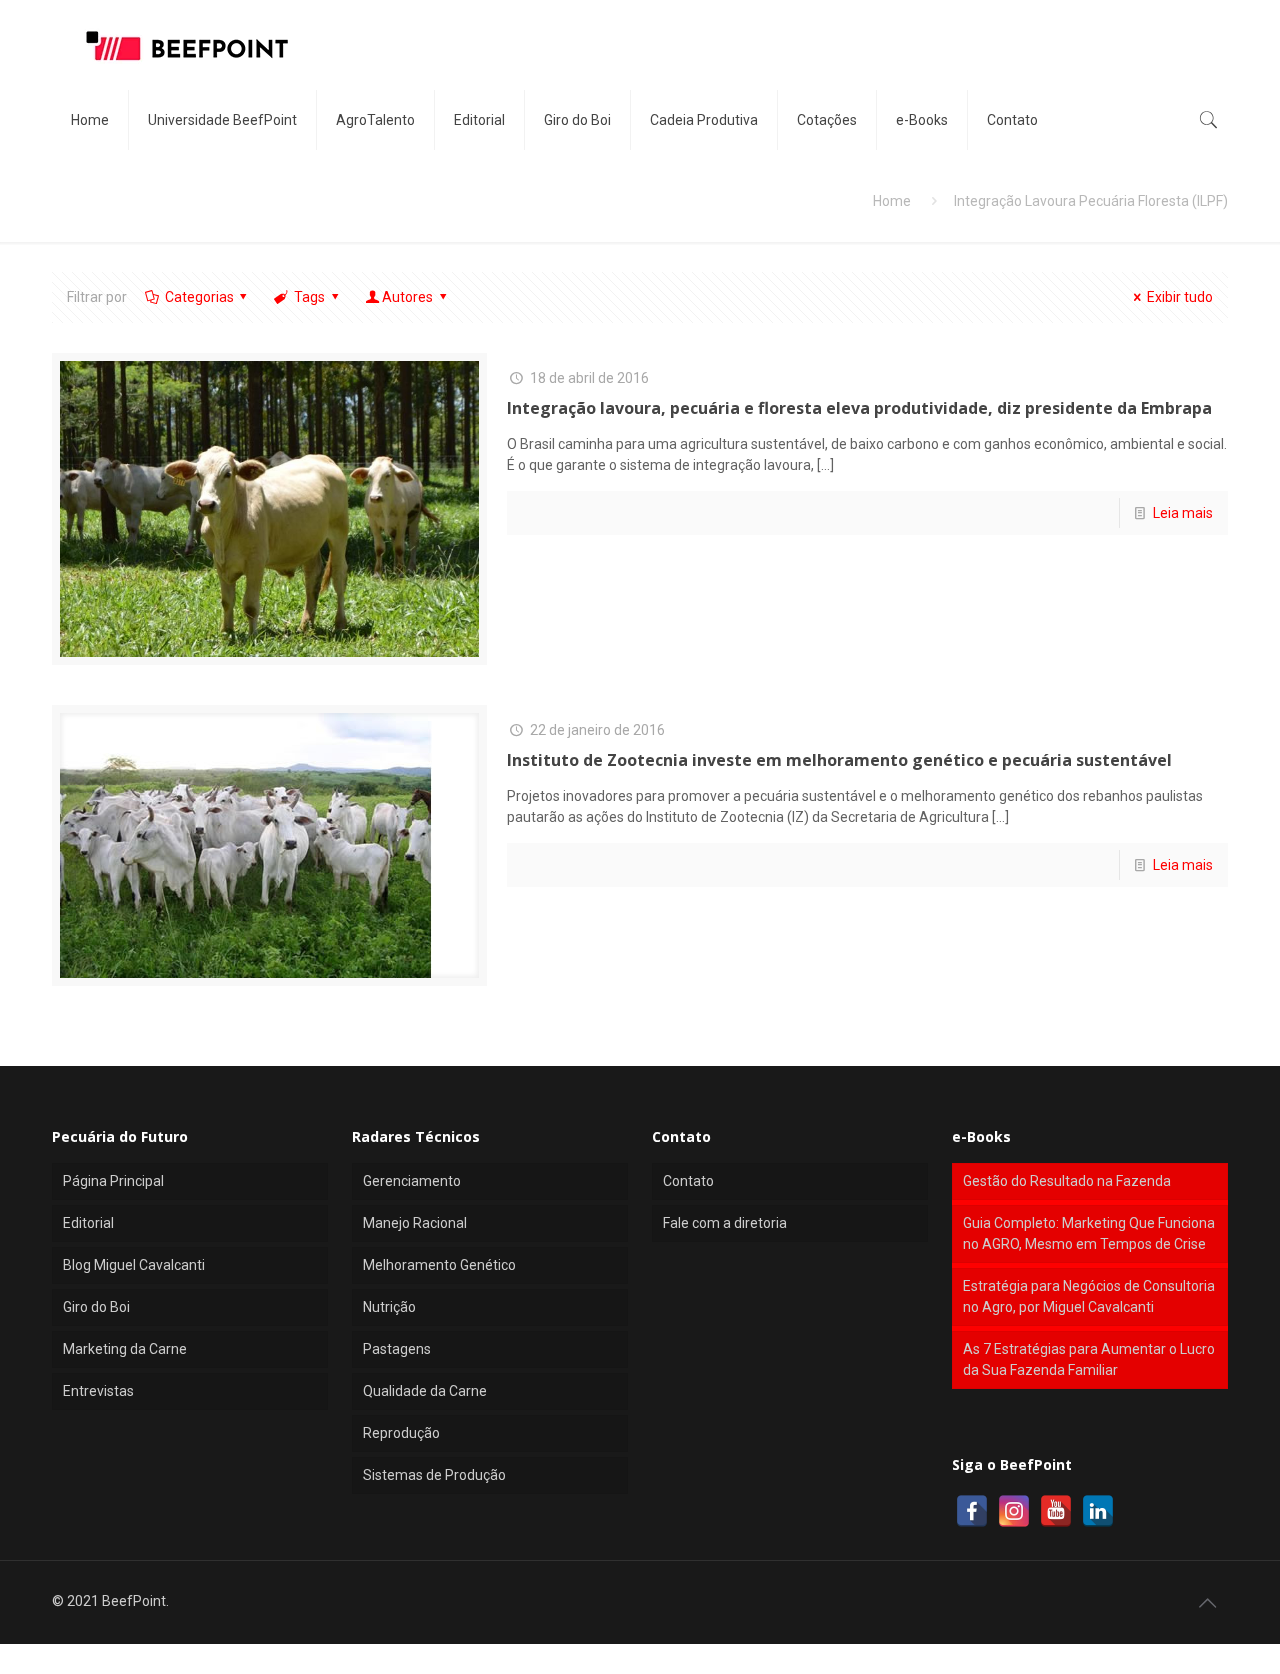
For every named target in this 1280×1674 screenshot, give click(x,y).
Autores (407, 297)
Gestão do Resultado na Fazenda (1067, 1181)
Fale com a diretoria (725, 1223)
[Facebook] (972, 1511)
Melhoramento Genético (439, 1265)
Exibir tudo (1180, 297)
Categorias (199, 297)
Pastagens (397, 1349)
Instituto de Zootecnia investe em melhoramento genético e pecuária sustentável (839, 760)
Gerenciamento (412, 1181)
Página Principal (113, 1181)
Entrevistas (98, 1391)
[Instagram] (1014, 1511)
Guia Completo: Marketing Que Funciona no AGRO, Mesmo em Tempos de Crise (1089, 1233)
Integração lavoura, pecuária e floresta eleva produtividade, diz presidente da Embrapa (859, 408)
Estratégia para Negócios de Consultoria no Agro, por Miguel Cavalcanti (1089, 1296)
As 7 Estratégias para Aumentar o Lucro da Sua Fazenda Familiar (1089, 1359)
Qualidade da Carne (425, 1391)
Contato (688, 1181)
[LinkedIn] (1098, 1511)
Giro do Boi (96, 1307)
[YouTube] (1056, 1511)
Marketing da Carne (125, 1349)
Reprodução (401, 1433)
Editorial (88, 1223)
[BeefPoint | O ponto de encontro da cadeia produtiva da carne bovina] (186, 45)
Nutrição (389, 1307)
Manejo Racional (415, 1223)
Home (892, 201)
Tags (309, 297)
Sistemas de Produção (434, 1475)
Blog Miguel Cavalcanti (134, 1265)
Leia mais (1183, 513)
